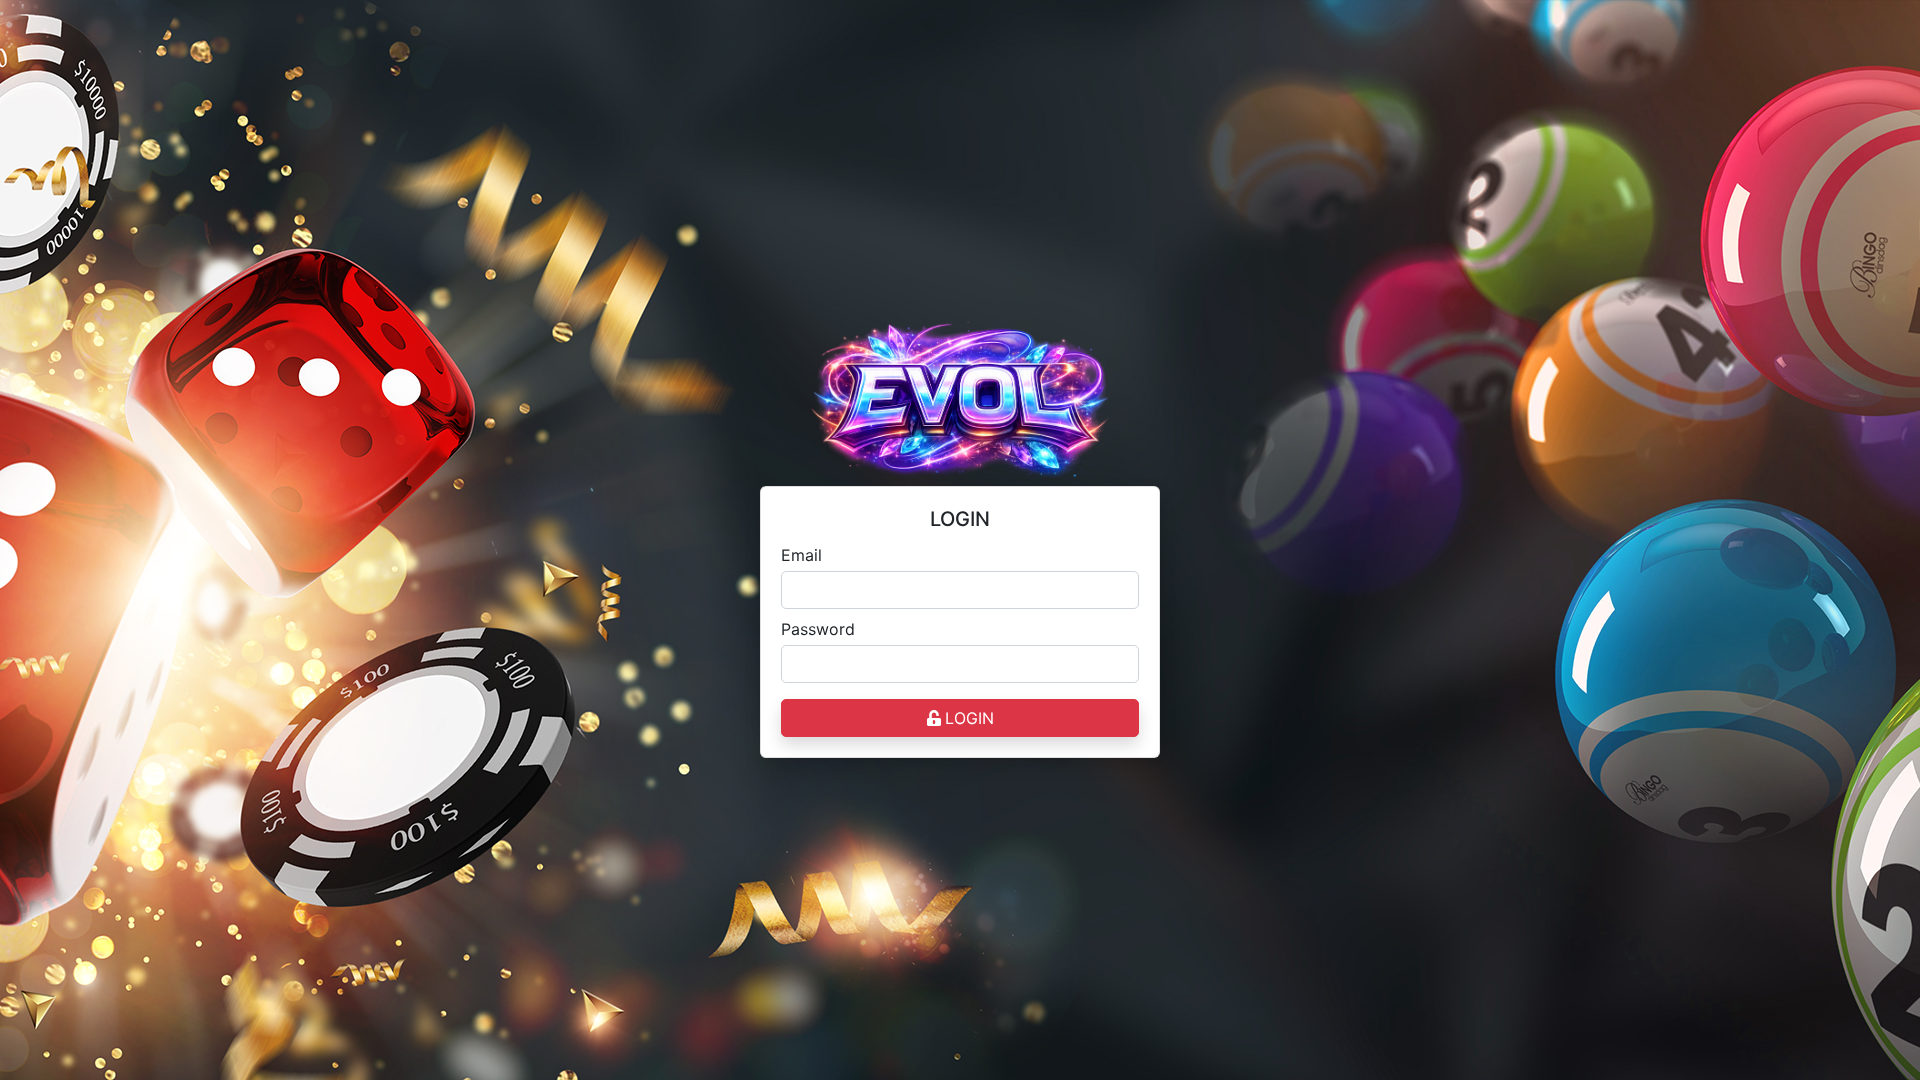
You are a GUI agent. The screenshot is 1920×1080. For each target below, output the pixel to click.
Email (801, 555)
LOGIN (969, 718)
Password (818, 629)
